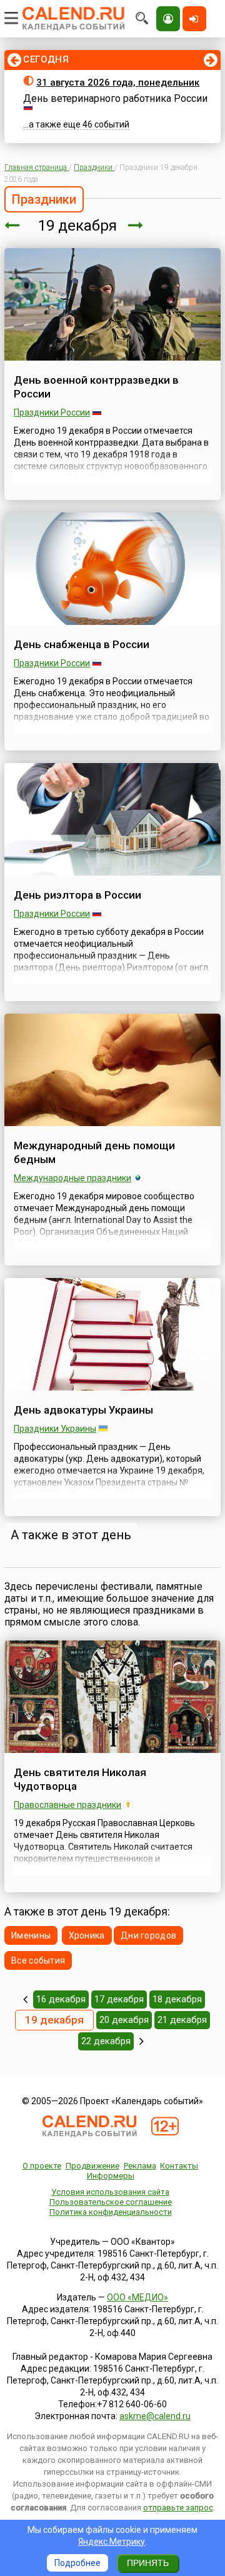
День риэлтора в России (77, 895)
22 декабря (106, 2041)
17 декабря (119, 1999)
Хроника (87, 1935)
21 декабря (182, 2020)
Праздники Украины (55, 1429)
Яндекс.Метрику (112, 2542)
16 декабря (61, 1999)
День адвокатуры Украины (83, 1410)
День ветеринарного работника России (115, 98)
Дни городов (148, 1935)
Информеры (111, 2176)
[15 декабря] (25, 1999)
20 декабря (124, 2020)
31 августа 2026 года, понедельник (118, 82)
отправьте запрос (178, 2508)
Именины (31, 1935)
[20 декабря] (136, 226)
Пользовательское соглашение (111, 2202)
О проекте (42, 2166)
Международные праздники (72, 1178)
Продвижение (92, 2166)
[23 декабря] (142, 2041)
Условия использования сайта (110, 2192)
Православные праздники (67, 1805)
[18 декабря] (12, 226)
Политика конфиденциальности (111, 2212)
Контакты (179, 2166)
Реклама (140, 2166)
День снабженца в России (82, 644)
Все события (38, 1960)
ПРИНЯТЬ (148, 2563)
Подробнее (77, 2563)
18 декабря (177, 1999)
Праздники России (52, 412)
